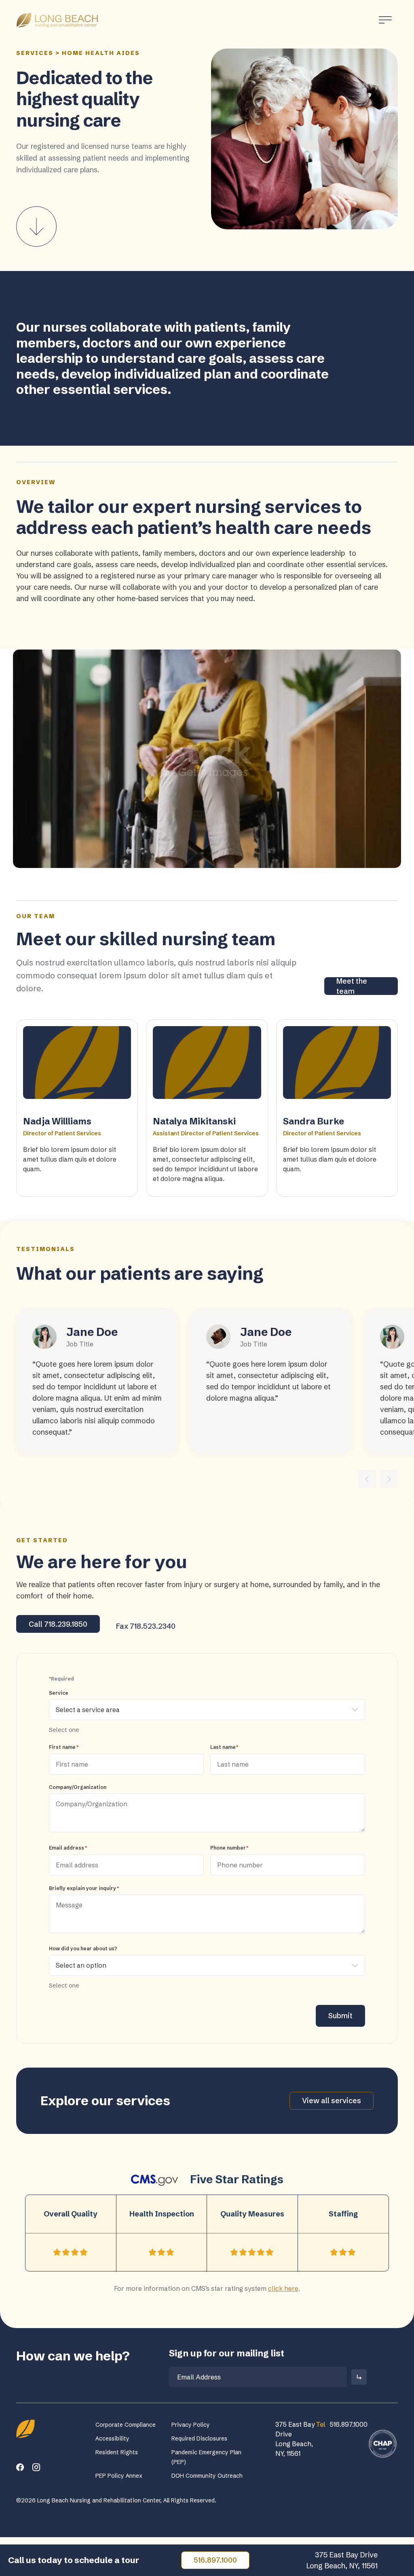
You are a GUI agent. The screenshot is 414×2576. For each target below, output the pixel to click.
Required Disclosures (199, 2438)
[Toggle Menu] (385, 20)
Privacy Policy (191, 2425)
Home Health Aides (101, 53)
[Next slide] (389, 1479)
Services (35, 53)
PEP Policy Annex (119, 2476)
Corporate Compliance (126, 2425)
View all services (332, 2101)
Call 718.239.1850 (58, 1624)
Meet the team (352, 986)
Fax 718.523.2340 (146, 1626)
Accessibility (112, 2438)
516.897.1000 (215, 2560)
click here (283, 2288)
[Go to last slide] (367, 1479)
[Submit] (359, 2377)
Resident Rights (117, 2452)
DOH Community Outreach (207, 2476)
